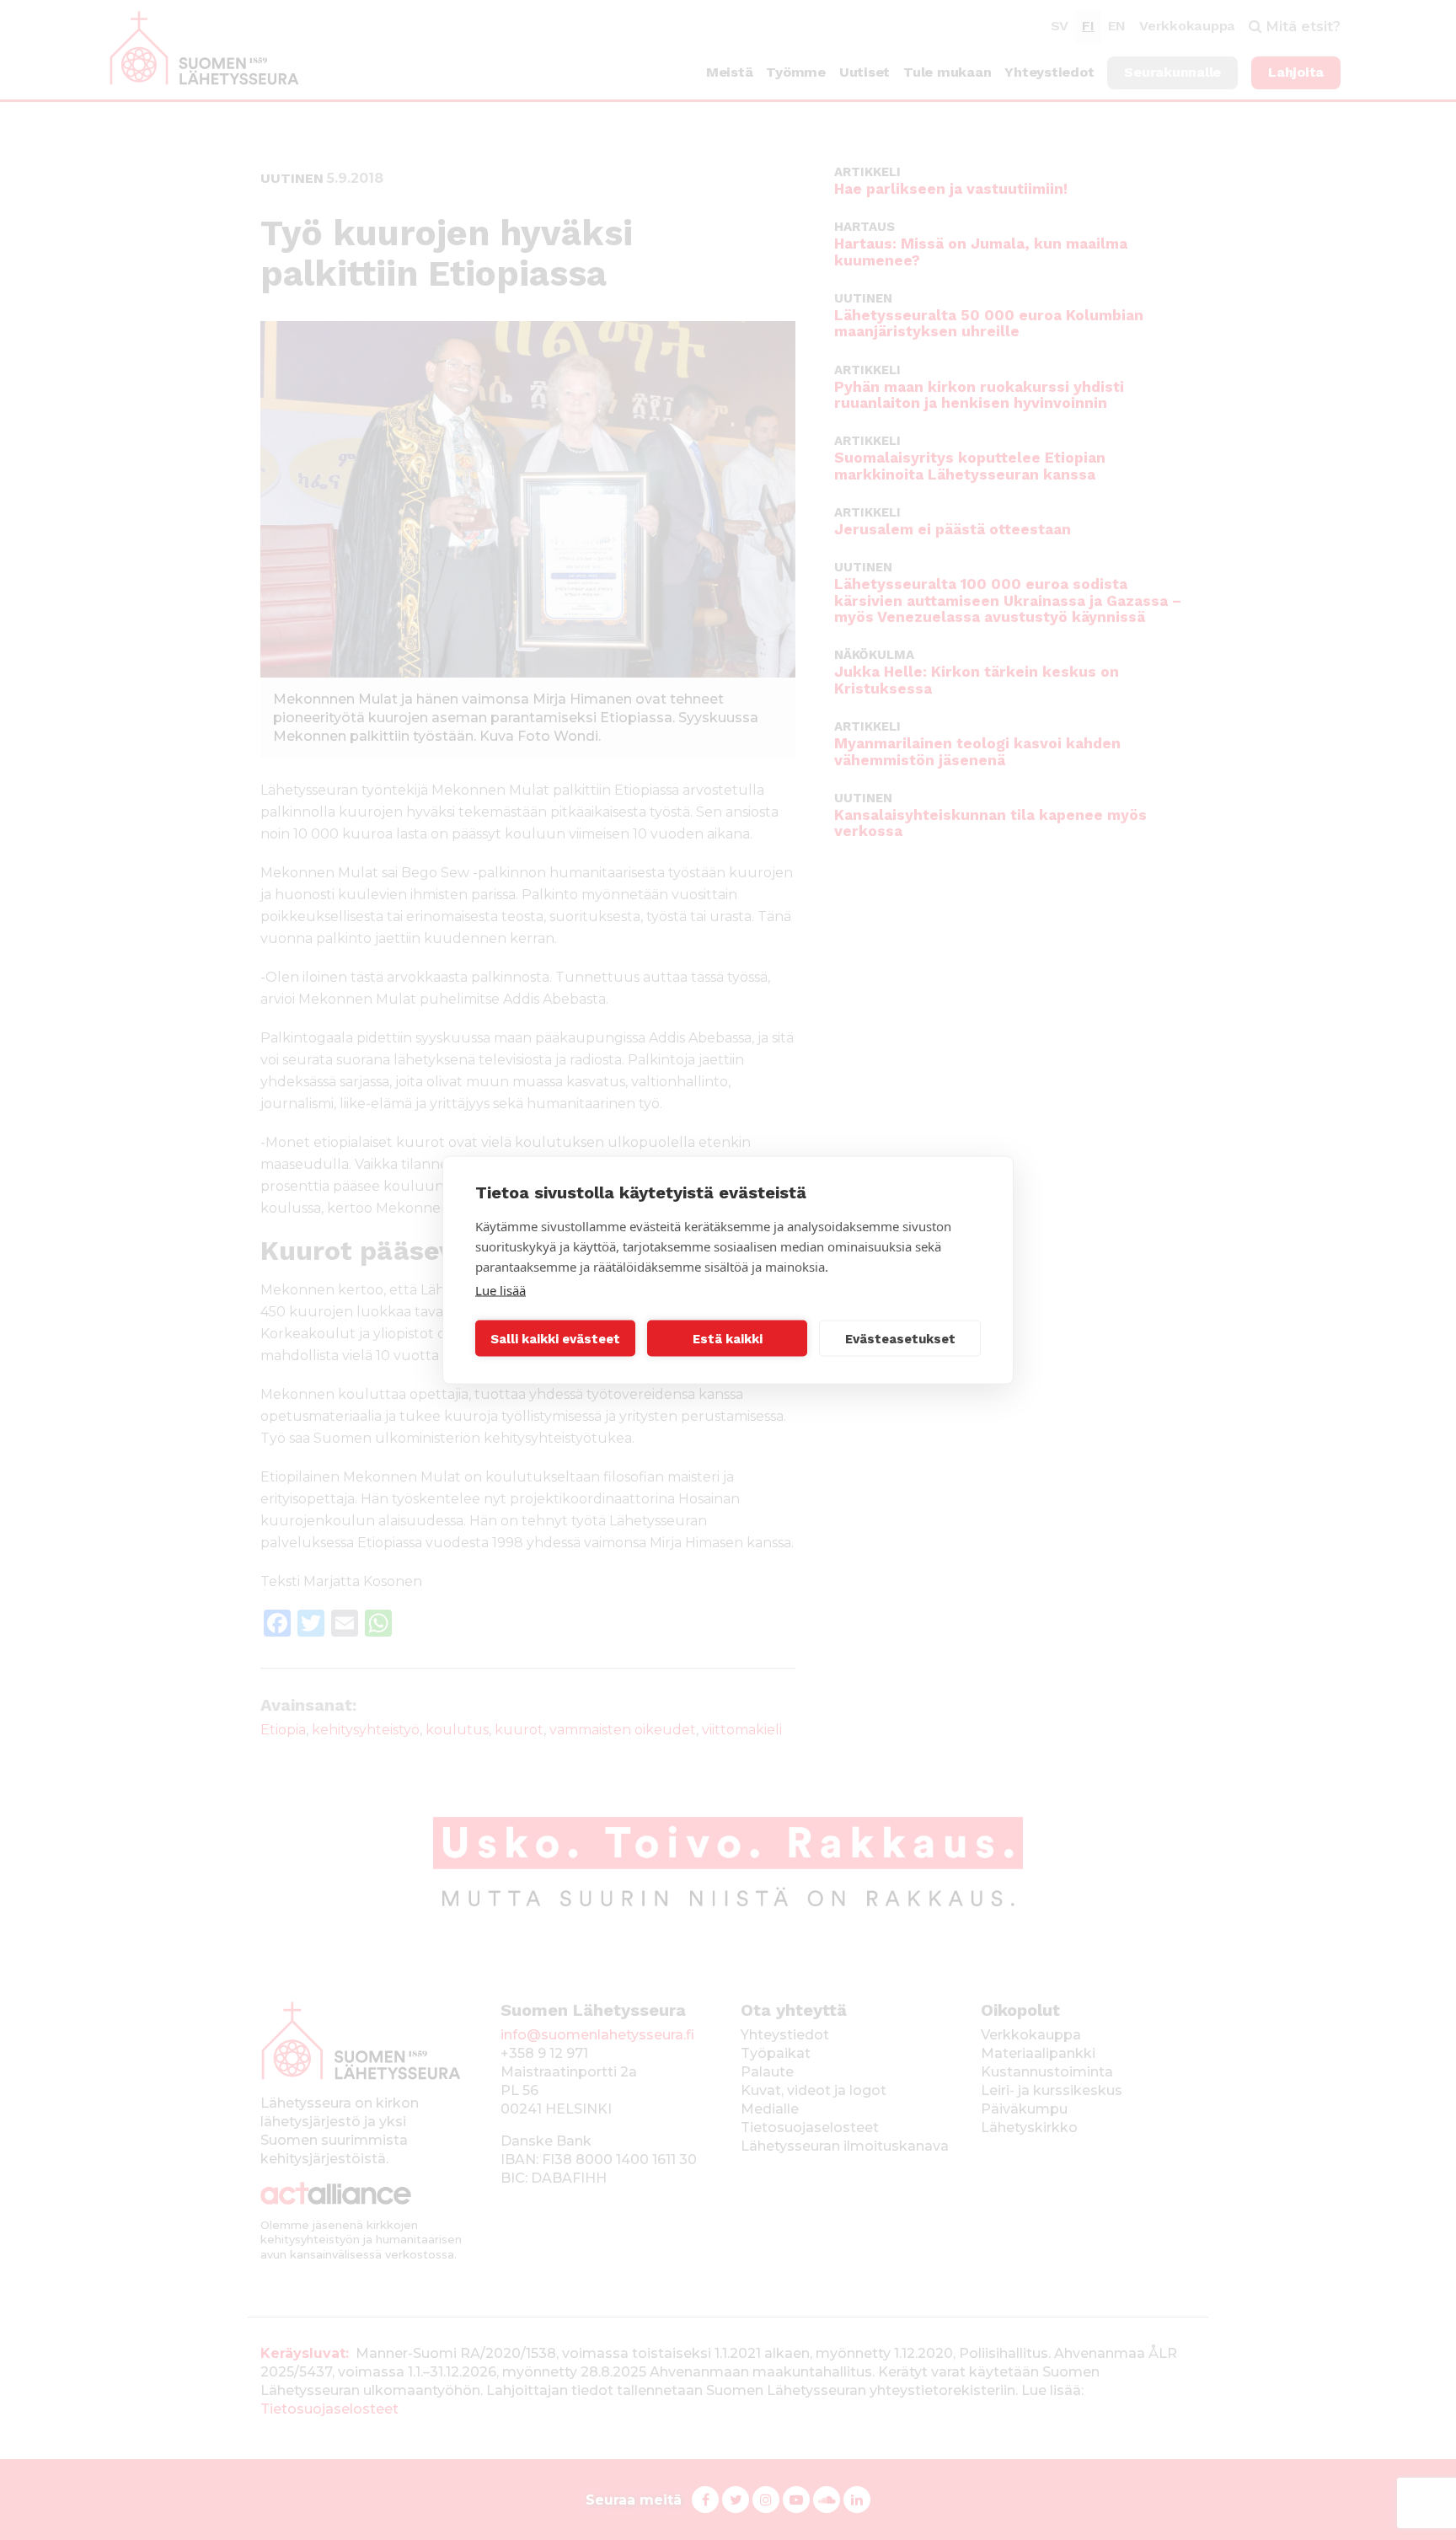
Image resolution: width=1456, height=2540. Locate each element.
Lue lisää (500, 1290)
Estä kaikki (728, 1338)
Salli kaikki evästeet (555, 1338)
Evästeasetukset (900, 1338)
